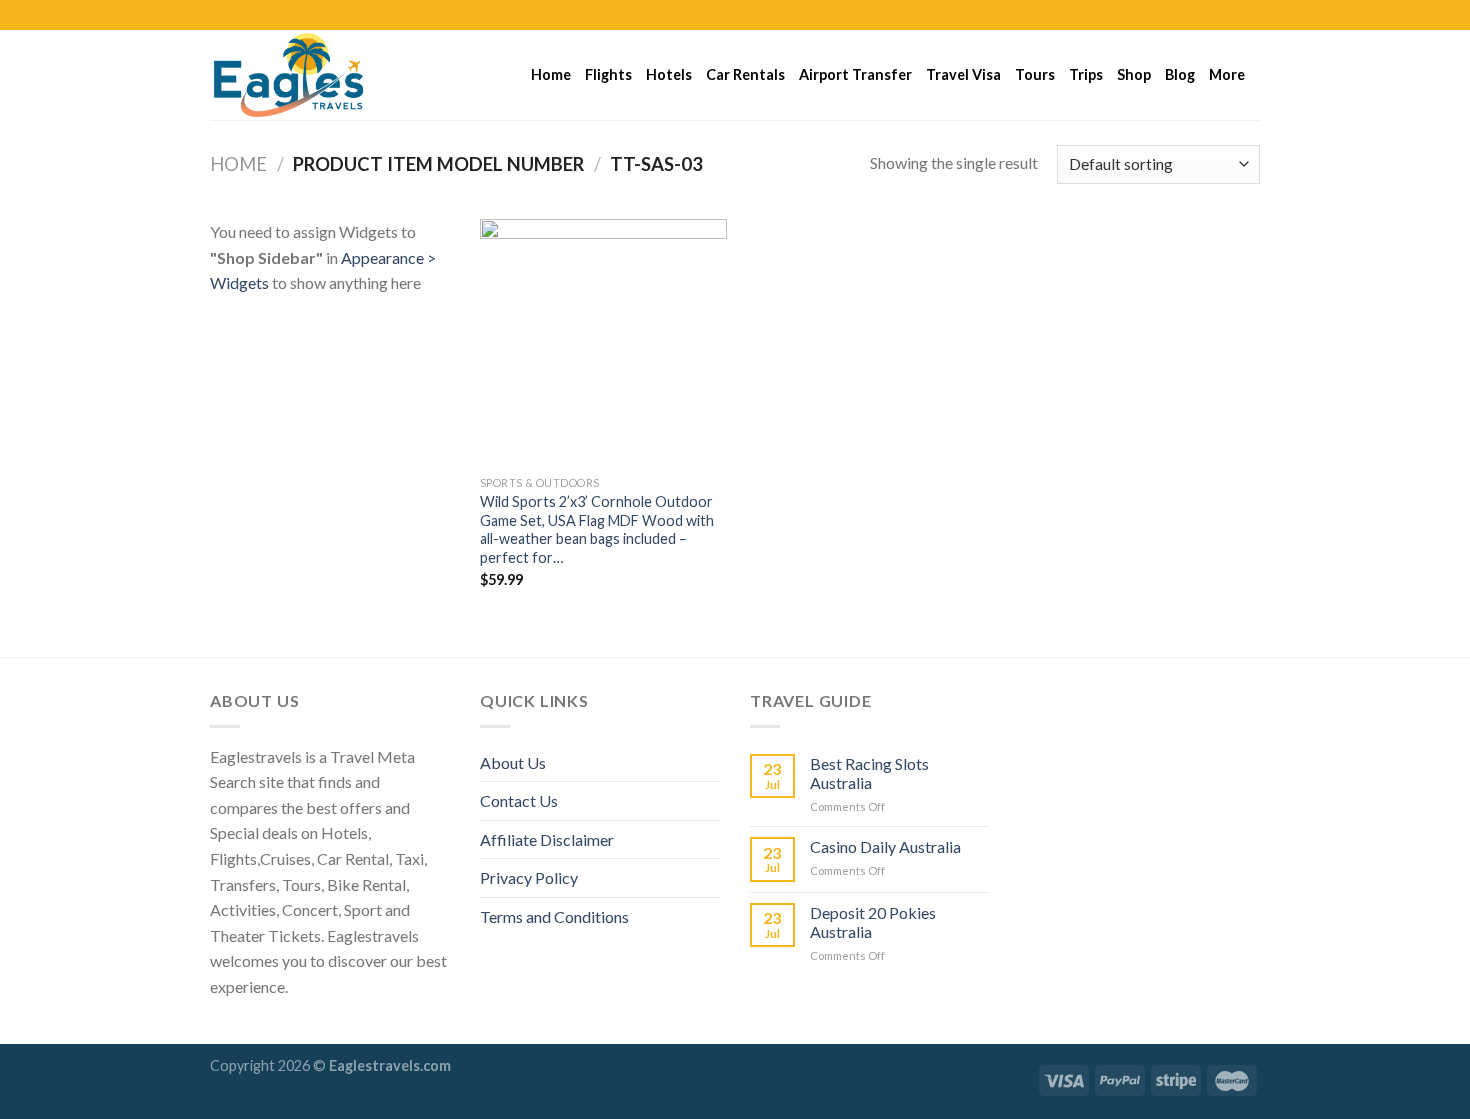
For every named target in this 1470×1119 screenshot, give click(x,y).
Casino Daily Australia (885, 846)
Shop (1134, 74)
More (1227, 74)
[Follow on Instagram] (1212, 15)
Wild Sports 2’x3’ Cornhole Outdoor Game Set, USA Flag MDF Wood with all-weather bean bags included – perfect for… (597, 529)
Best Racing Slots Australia (869, 773)
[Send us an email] (1250, 15)
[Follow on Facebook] (1193, 15)
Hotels (669, 74)
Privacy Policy (529, 877)
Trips (1086, 74)
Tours (1035, 74)
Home (551, 74)
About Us (513, 762)
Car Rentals (745, 74)
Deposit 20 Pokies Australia (873, 922)
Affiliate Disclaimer (547, 839)
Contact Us (519, 800)
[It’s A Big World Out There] (310, 75)
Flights (608, 74)
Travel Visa (963, 74)
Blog (1180, 74)
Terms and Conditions (554, 916)
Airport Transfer (855, 74)
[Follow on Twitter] (1231, 15)
